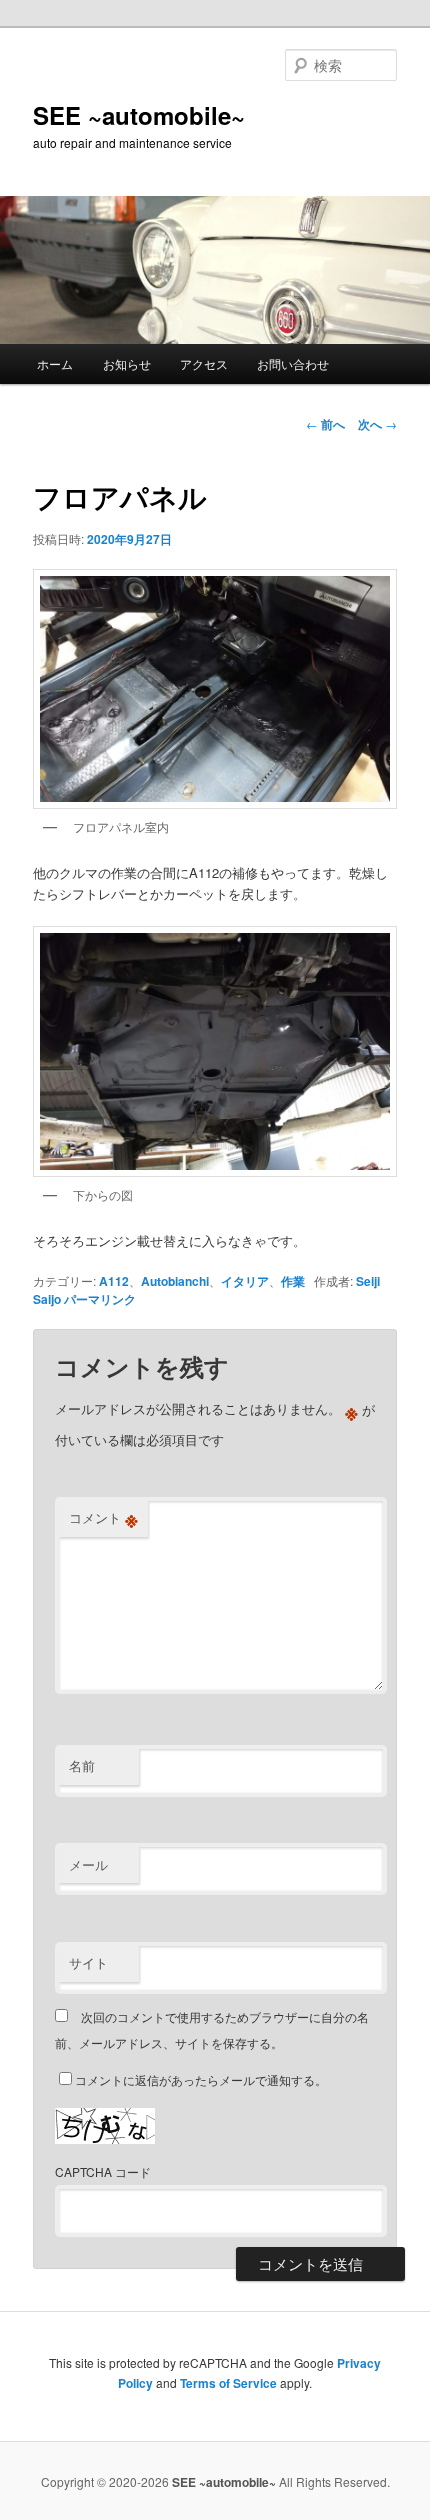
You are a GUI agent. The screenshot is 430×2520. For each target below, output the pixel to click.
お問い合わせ (293, 363)
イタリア (245, 1281)
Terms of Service (228, 2383)
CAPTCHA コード (103, 2171)
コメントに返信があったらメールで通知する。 (201, 2079)
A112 (114, 1281)
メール (88, 1864)
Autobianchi (175, 1281)
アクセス (204, 363)
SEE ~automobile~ (139, 115)
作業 (293, 1281)
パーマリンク (100, 1299)
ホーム (55, 363)
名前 (82, 1765)
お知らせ (127, 363)
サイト (88, 1962)
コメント (103, 1518)
